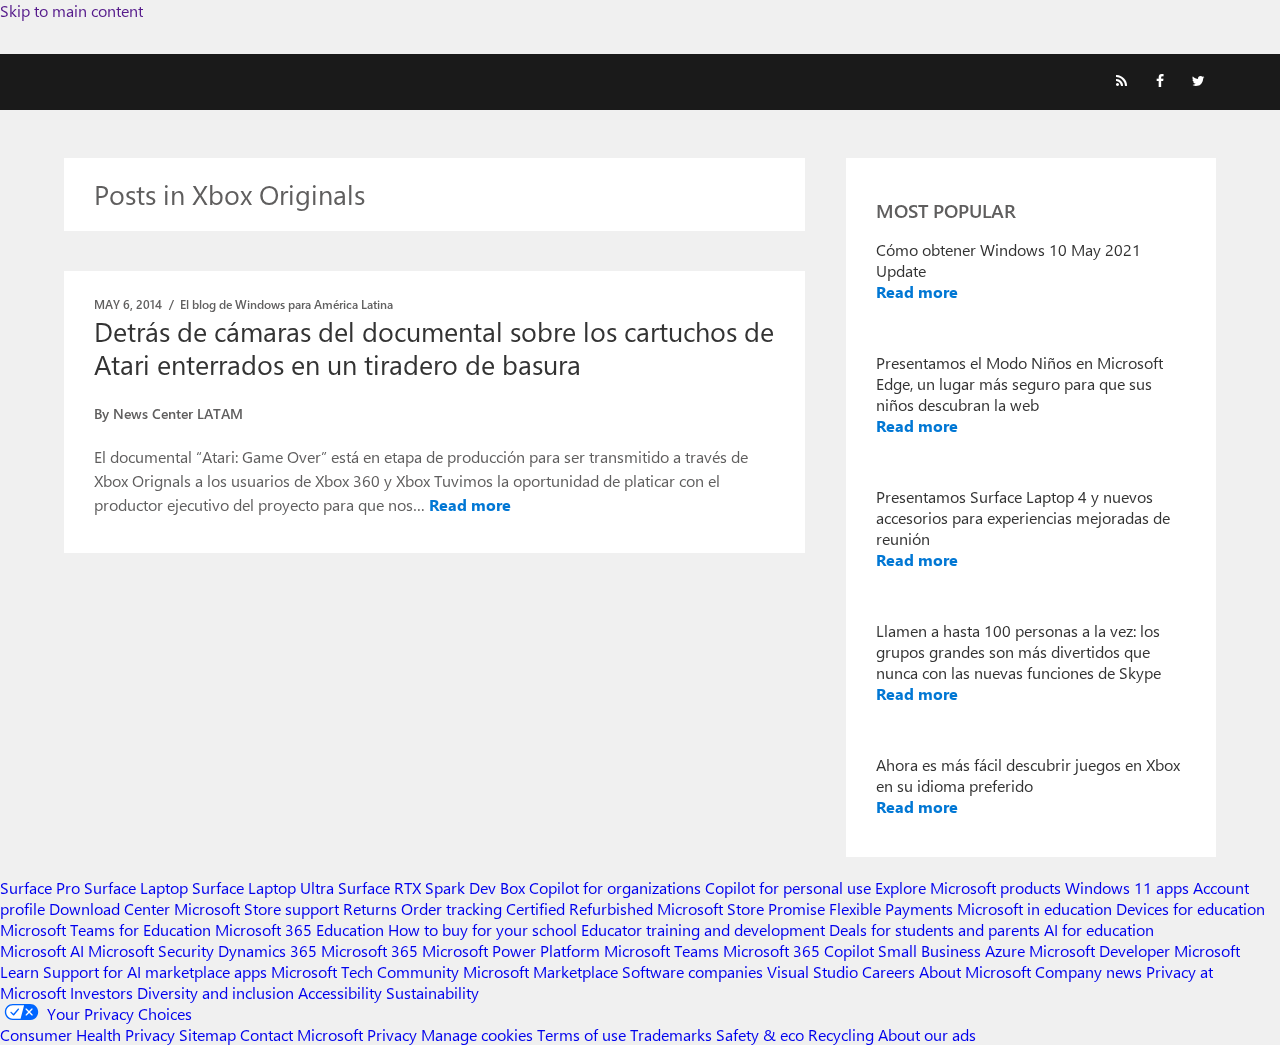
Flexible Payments (891, 908)
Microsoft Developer (1099, 950)
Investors (101, 992)
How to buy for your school (482, 929)
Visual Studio (812, 971)
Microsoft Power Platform (511, 950)
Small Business (929, 950)
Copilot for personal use (788, 887)
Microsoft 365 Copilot (798, 950)
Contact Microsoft (301, 1034)
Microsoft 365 (369, 950)
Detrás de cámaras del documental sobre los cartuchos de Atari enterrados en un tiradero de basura (434, 347)
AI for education (1099, 929)
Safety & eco (760, 1034)
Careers (888, 971)
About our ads (927, 1034)
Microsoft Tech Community (365, 971)
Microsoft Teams (661, 950)
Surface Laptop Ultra (263, 887)
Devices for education (1190, 908)
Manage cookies (477, 1034)
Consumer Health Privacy (87, 1034)
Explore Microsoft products (968, 887)
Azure (1005, 950)
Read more (470, 504)
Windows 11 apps (1127, 887)
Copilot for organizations (615, 887)
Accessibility (340, 992)
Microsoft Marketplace (540, 971)
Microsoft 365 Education (299, 929)
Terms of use (581, 1034)
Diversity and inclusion (215, 992)
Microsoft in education (1034, 908)
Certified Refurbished (579, 908)
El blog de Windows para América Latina (286, 304)
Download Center (109, 908)
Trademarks (671, 1034)
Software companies (692, 971)
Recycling (841, 1034)
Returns (370, 908)
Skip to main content (71, 10)
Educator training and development (703, 929)
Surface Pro (40, 887)
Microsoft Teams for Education (105, 929)
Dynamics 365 (267, 950)
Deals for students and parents (934, 929)
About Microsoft (975, 971)
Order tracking (451, 908)
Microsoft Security (151, 950)
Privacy (394, 1034)
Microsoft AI (42, 950)
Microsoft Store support (256, 908)
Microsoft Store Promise (741, 908)
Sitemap (207, 1034)
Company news (1088, 971)
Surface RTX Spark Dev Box (431, 887)
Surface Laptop (136, 887)
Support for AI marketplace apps (155, 971)
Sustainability (432, 992)
